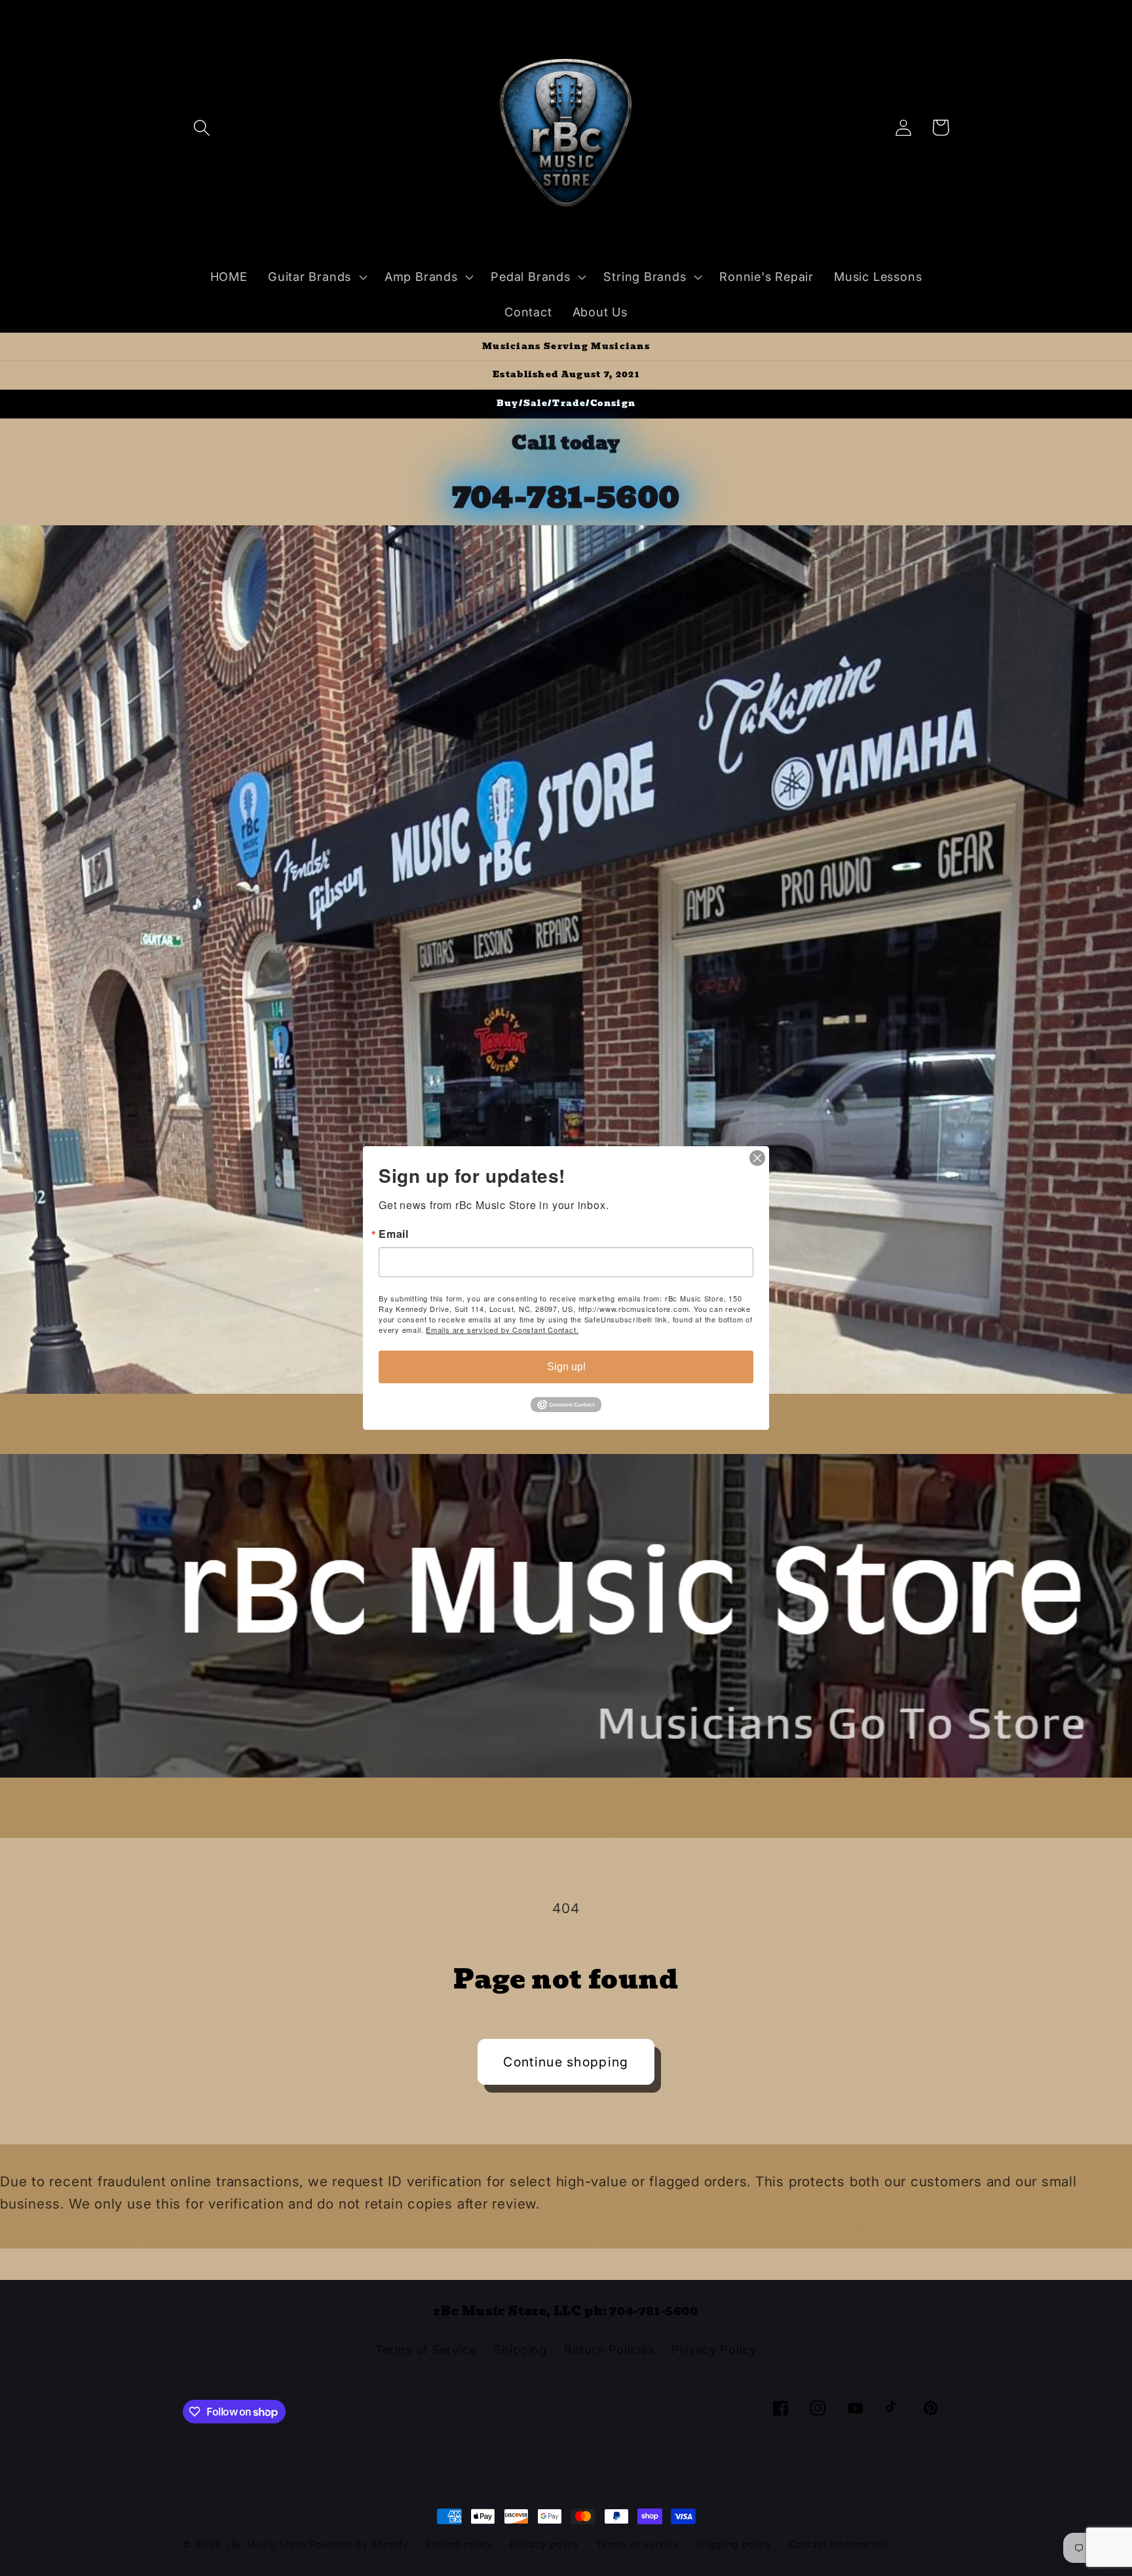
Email (394, 1234)
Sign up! (566, 1367)
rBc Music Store (268, 2544)
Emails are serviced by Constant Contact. (502, 1330)
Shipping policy (734, 2544)
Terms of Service (426, 2349)
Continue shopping (566, 2062)
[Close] (757, 1158)
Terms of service (638, 2544)
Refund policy (460, 2544)
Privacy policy (544, 2544)
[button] (201, 127)
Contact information (838, 2544)
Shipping (520, 2349)
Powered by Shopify (359, 2544)
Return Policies (609, 2349)
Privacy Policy (714, 2349)
